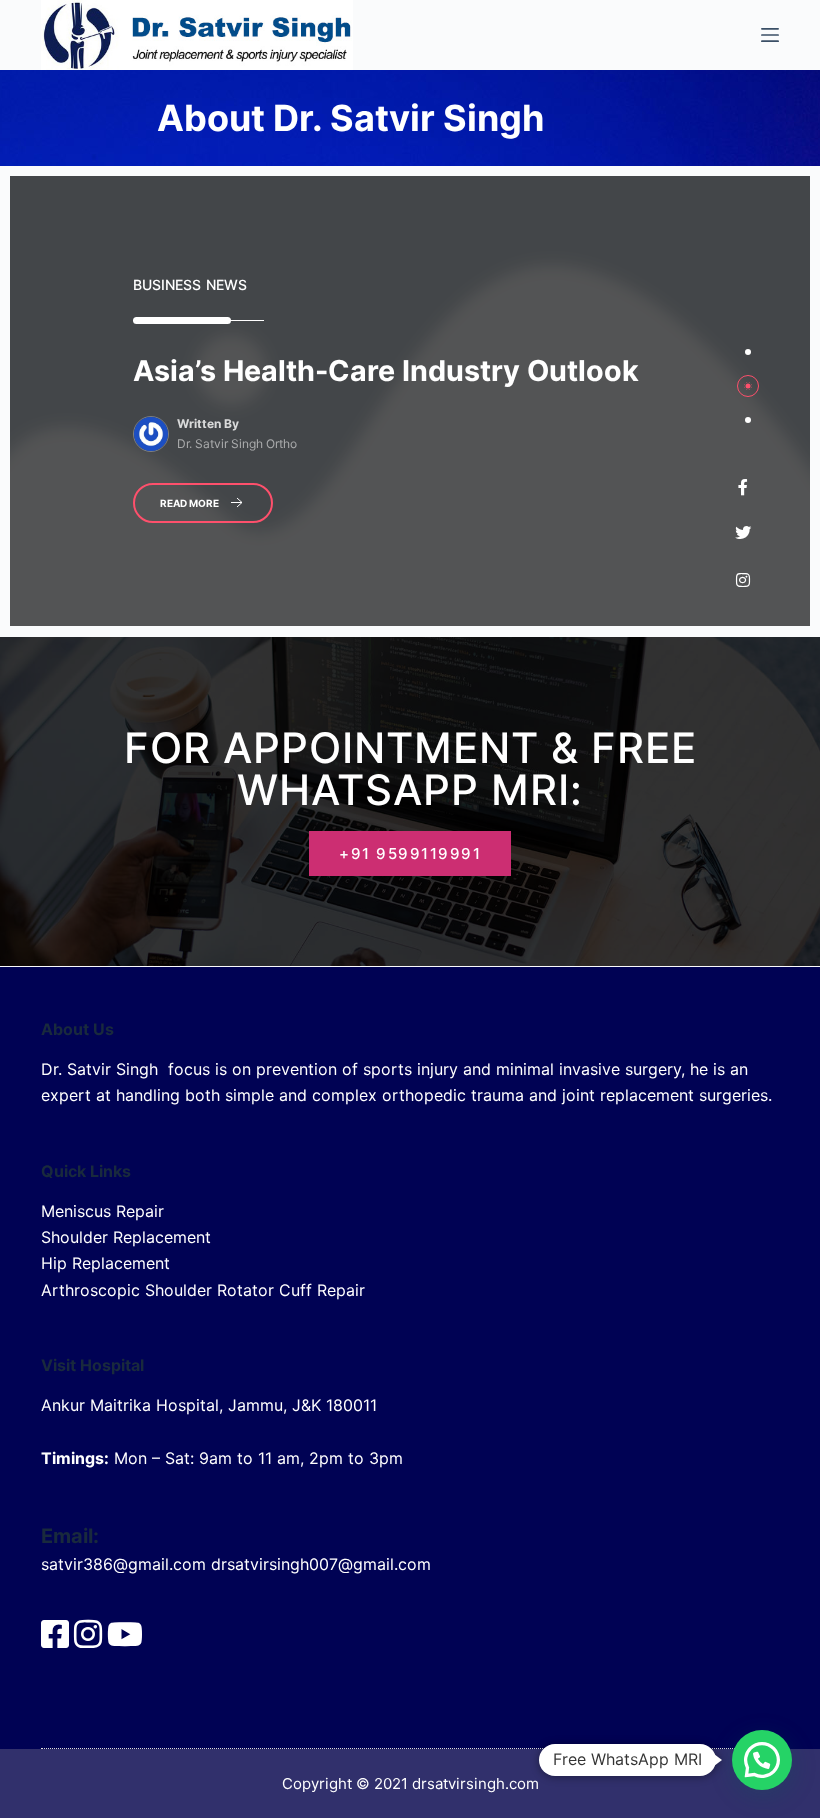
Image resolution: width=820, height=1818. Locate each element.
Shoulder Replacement (126, 1237)
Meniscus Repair (102, 1211)
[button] (762, 1760)
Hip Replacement (105, 1263)
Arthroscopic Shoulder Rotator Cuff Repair (203, 1290)
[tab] (748, 352)
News (226, 284)
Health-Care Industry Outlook (386, 370)
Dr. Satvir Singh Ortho (237, 442)
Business (167, 284)
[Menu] (770, 35)
